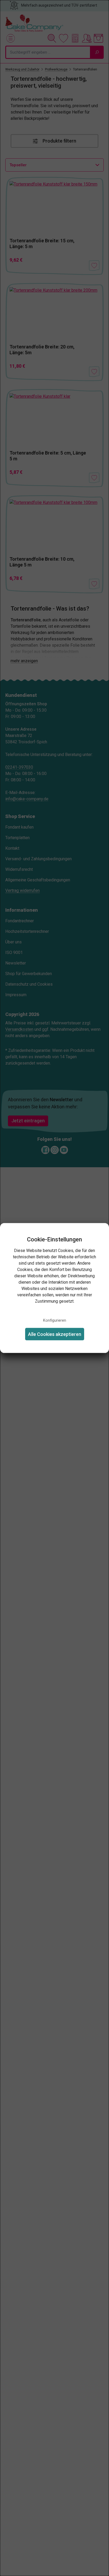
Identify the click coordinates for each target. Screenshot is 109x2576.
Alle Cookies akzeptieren (55, 1334)
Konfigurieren (55, 1320)
